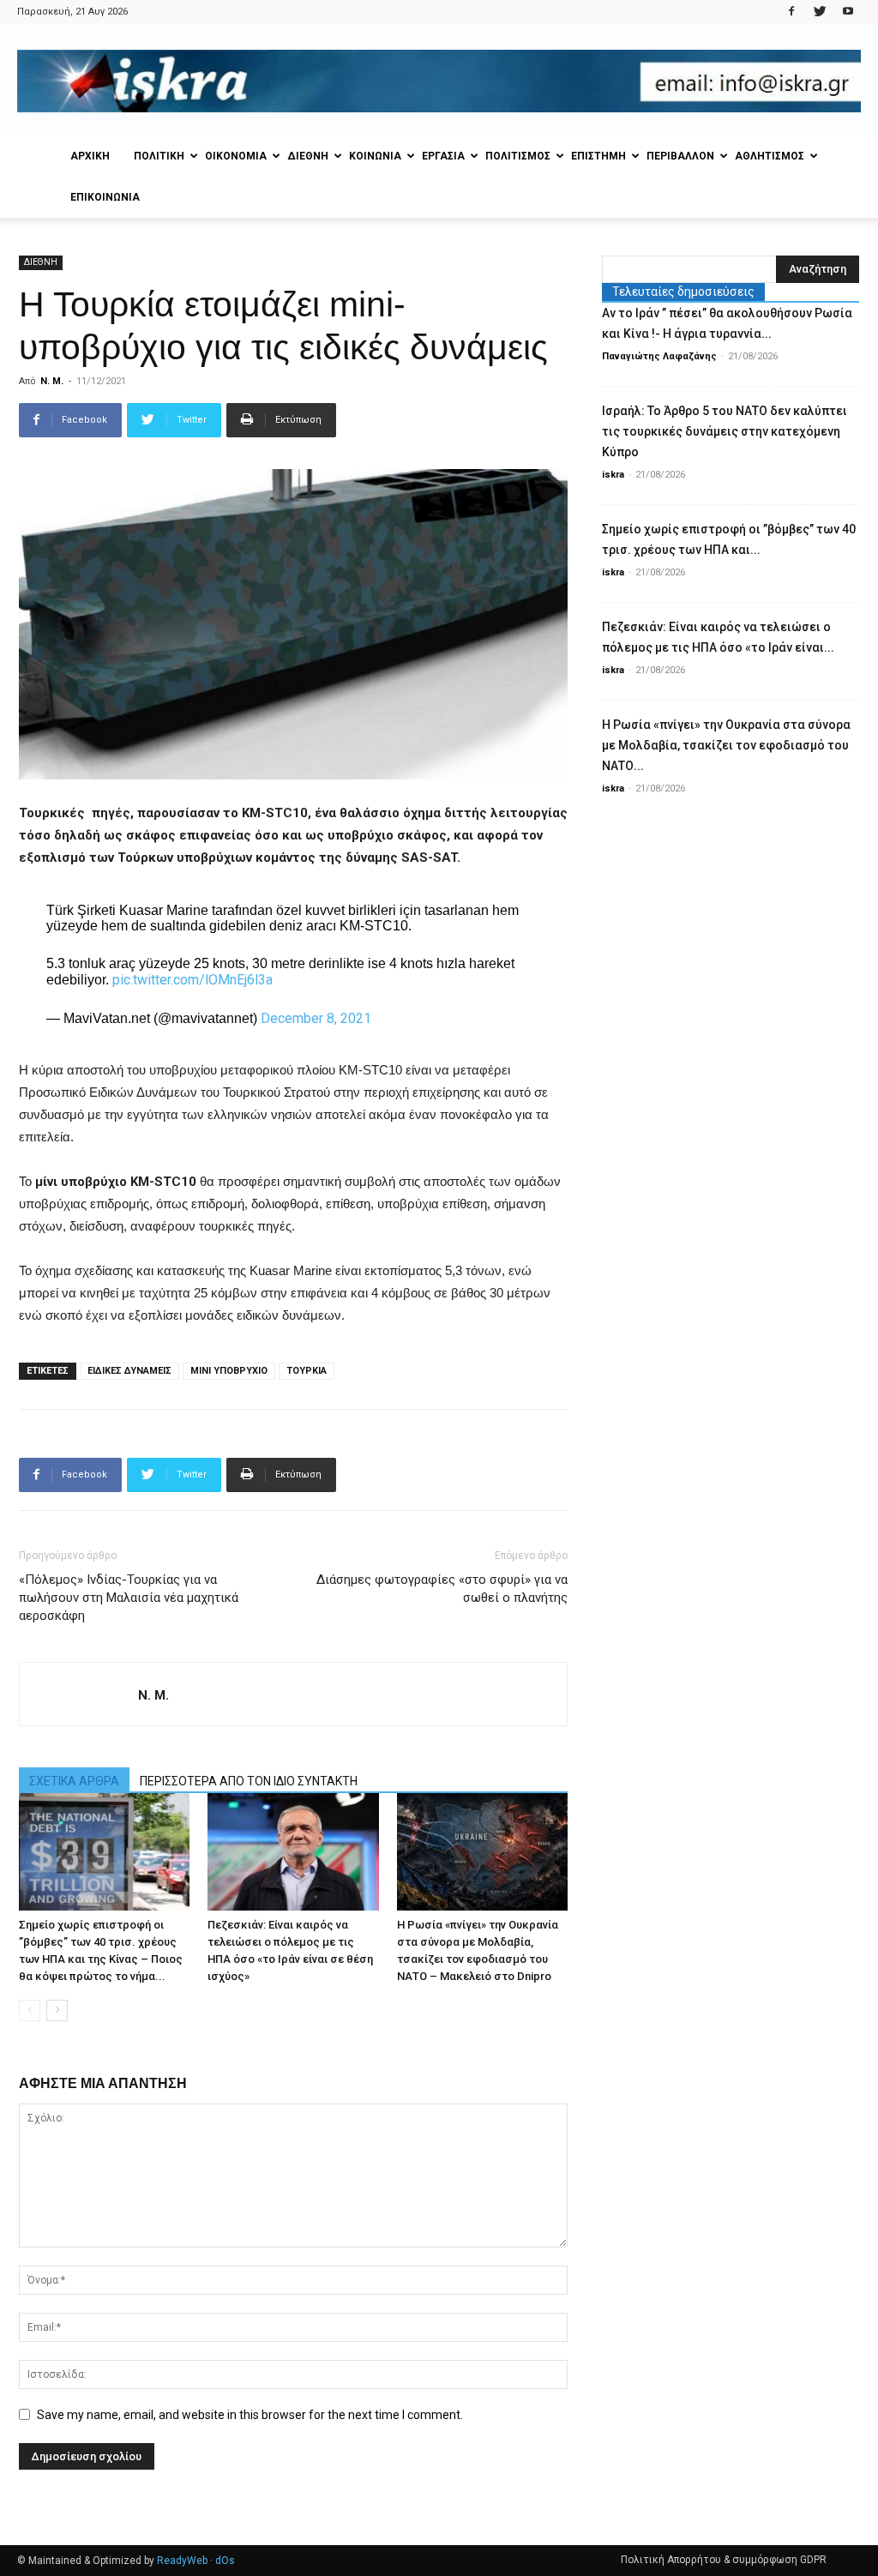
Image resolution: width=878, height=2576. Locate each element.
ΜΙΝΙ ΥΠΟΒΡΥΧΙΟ (229, 1371)
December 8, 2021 (316, 1018)
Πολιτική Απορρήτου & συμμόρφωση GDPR (724, 2560)
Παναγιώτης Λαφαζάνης (659, 356)
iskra (613, 475)
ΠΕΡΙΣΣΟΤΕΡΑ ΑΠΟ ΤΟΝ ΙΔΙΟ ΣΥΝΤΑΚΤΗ (249, 1781)
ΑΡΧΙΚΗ (90, 156)
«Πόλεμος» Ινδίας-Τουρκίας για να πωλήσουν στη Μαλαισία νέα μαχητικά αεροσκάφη (129, 1598)
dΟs (225, 2561)
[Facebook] (791, 12)
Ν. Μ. (52, 381)
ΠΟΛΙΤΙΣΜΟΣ (518, 156)
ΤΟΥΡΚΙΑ (307, 1371)
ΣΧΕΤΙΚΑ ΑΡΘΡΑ (74, 1781)
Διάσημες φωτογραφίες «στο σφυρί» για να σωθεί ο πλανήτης (442, 1589)
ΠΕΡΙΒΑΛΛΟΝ (680, 156)
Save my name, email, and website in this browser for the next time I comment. (250, 2415)
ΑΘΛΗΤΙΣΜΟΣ (770, 156)
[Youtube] (848, 12)
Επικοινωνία (105, 197)
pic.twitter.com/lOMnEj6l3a (192, 980)
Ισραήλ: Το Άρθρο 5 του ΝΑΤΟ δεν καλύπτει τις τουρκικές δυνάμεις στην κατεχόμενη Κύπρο (725, 431)
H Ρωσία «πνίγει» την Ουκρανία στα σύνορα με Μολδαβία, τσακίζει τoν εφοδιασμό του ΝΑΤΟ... (726, 745)
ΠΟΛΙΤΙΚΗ (159, 156)
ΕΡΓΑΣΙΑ (443, 156)
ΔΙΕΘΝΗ (308, 156)
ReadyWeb (182, 2561)
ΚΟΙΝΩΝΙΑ (375, 156)
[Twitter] (820, 12)
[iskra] (439, 81)
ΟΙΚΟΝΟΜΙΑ (236, 156)
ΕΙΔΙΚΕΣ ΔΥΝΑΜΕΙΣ (129, 1371)
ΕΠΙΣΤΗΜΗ (598, 156)
